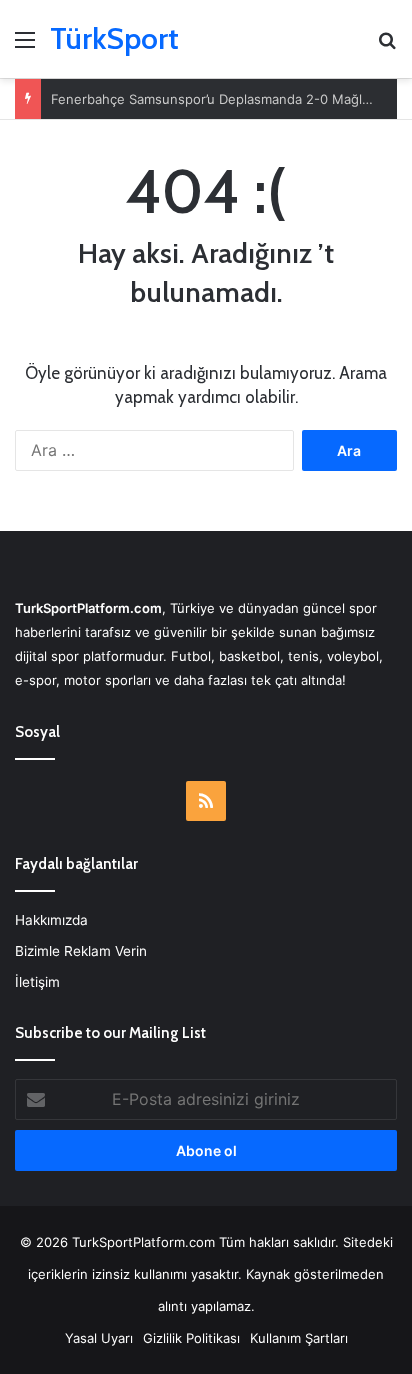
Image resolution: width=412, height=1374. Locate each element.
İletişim (37, 982)
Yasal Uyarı (99, 1338)
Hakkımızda (51, 920)
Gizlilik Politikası (191, 1338)
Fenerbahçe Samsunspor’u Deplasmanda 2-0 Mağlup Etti (227, 99)
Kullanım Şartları (299, 1338)
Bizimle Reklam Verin (81, 951)
